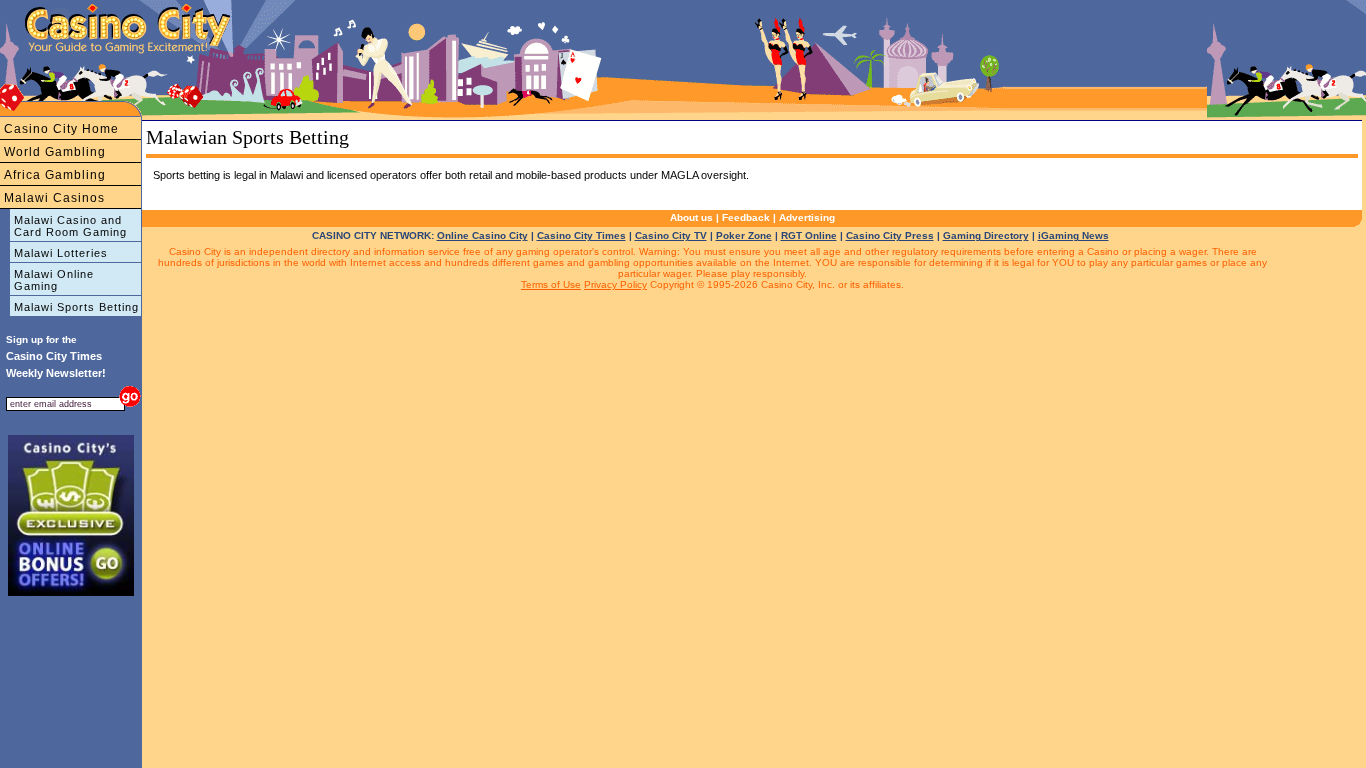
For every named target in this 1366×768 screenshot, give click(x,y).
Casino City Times (581, 235)
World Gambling (55, 152)
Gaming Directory (986, 235)
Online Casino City (482, 235)
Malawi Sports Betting (76, 307)
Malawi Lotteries (61, 253)
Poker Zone (744, 235)
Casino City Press (890, 235)
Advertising (807, 217)
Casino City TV (671, 235)
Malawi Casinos (54, 198)
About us (691, 217)
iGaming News (1073, 235)
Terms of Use (551, 284)
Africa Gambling (55, 175)
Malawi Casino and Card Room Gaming (70, 226)
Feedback (746, 217)
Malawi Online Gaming (54, 280)
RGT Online (809, 235)
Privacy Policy (615, 284)
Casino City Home (61, 129)
